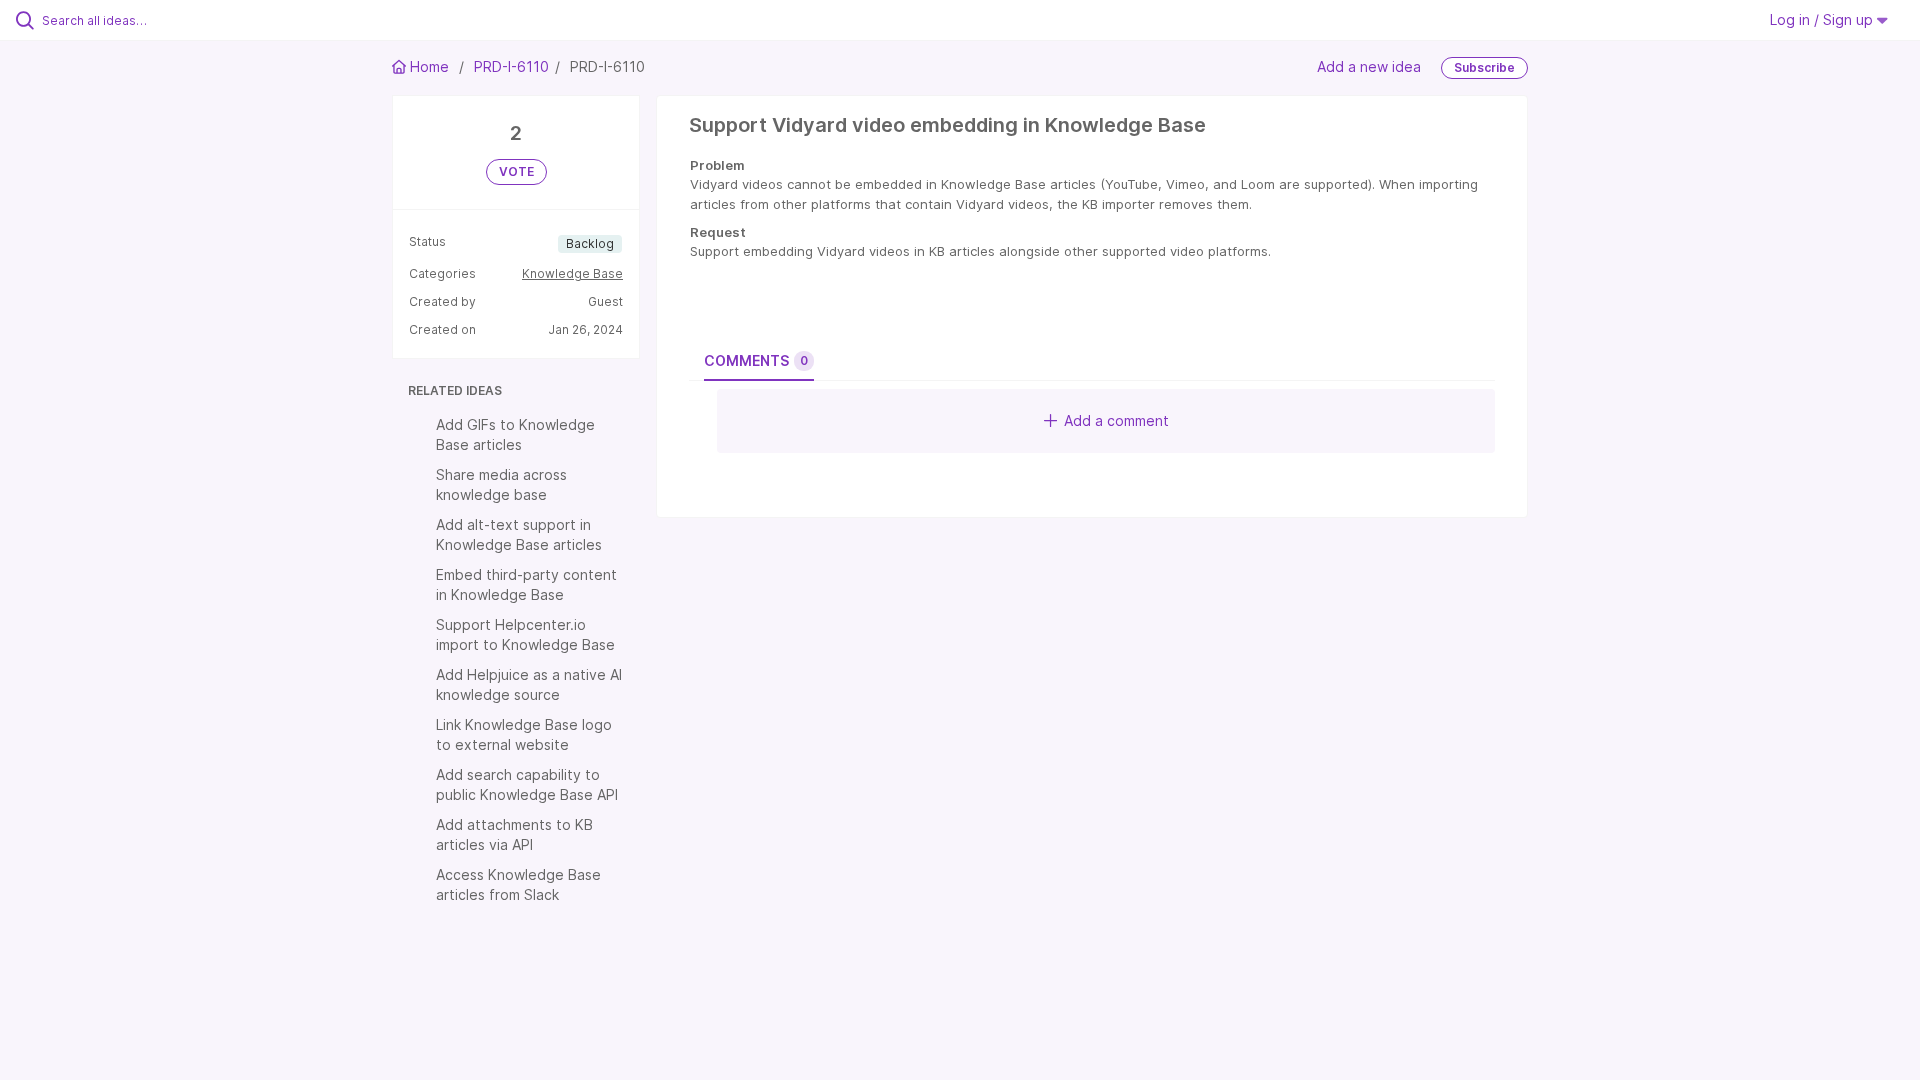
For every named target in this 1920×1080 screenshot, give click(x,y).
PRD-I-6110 (511, 66)
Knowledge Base (572, 273)
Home (429, 66)
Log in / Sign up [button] (1823, 19)
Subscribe (1484, 67)
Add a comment (1116, 420)
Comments (756, 360)
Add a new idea (1369, 66)
